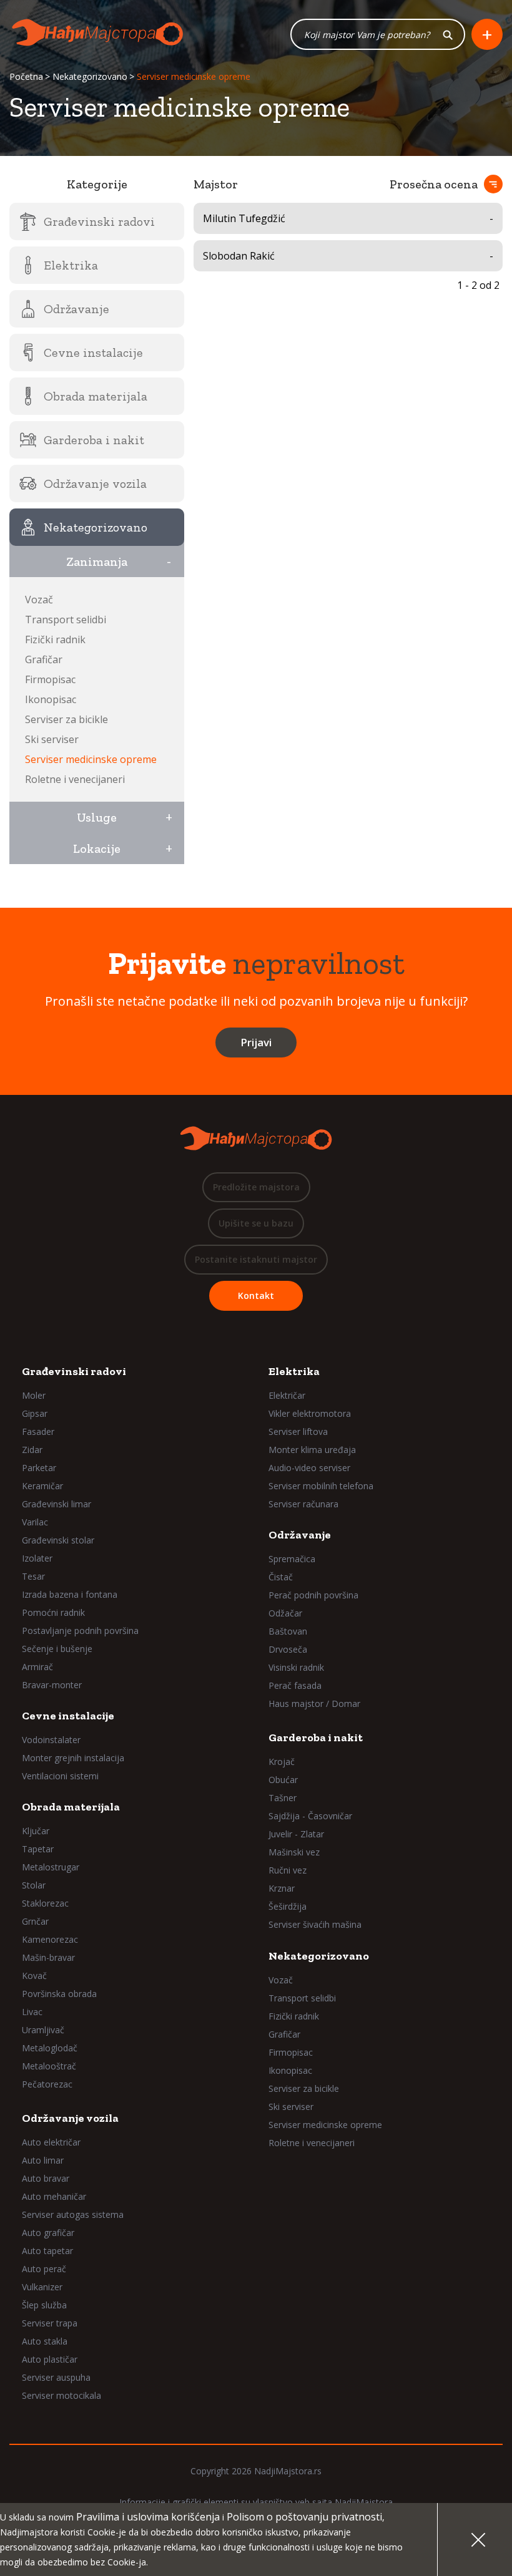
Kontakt (256, 1295)
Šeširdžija (288, 1906)
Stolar (34, 1885)
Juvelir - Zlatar (296, 1834)
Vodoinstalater (51, 1740)
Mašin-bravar (48, 1957)
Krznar (282, 1888)
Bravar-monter (52, 1685)
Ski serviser (52, 739)
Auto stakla (45, 2341)
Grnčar (35, 1921)
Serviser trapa (50, 2323)
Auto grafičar (48, 2233)
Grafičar (44, 659)
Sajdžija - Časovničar (310, 1816)
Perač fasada (295, 1685)
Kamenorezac (50, 1939)
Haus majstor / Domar (314, 1704)
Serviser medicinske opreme (91, 759)
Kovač (34, 1976)
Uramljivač (43, 2030)
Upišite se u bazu (256, 1223)
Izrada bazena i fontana (70, 1594)
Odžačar (285, 1613)
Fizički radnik (55, 639)
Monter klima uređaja (312, 1450)
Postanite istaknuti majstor (256, 1259)
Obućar (283, 1780)
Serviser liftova (298, 1431)
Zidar (32, 1450)
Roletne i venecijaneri (75, 779)
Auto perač (44, 2269)
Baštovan (288, 1631)
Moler (34, 1395)
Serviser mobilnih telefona (321, 1486)
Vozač (39, 600)
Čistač (281, 1577)
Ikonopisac (51, 699)
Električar (287, 1395)
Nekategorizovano (90, 76)
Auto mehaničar (54, 2196)
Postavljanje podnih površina (80, 1631)
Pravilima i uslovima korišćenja (148, 2517)
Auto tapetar (47, 2251)
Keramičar (42, 1486)
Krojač (282, 1762)
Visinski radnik (296, 1667)
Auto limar (43, 2160)
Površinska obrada (59, 1994)
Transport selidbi (66, 620)
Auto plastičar (50, 2359)
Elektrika (294, 1371)
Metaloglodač (50, 2048)
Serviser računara (303, 1504)
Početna (26, 76)
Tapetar (38, 1849)
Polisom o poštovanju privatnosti (304, 2517)
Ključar (36, 1831)
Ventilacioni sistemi (60, 1776)
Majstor (216, 184)
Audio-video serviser (309, 1468)
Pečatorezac (47, 2084)
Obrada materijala (71, 1807)
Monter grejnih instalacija (73, 1758)
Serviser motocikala (62, 2395)
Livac (32, 2012)
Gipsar (35, 1413)
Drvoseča (288, 1649)
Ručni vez (288, 1870)
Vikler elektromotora (310, 1413)
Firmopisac (50, 679)
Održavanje (300, 1535)
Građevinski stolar (58, 1540)
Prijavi (256, 1042)
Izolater (37, 1558)
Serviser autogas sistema (73, 2214)
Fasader (38, 1431)
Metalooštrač (49, 2066)
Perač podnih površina (313, 1595)
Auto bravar (46, 2178)
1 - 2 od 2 (478, 285)
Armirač (37, 1667)
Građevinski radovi (74, 1371)
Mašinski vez (294, 1852)
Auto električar (51, 2142)
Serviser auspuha (56, 2377)
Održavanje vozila (70, 2118)
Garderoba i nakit (316, 1738)
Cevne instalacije (68, 1716)
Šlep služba (44, 2305)
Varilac (35, 1522)
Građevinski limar (57, 1504)
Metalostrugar (51, 1867)
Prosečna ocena (434, 184)
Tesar (33, 1576)
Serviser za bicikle (66, 719)
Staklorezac (45, 1903)
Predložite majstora (256, 1187)
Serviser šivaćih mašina (315, 1924)
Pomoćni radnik (53, 1612)
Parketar (39, 1468)
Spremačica (292, 1559)
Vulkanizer (42, 2287)
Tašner (283, 1798)
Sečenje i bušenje (57, 1649)
